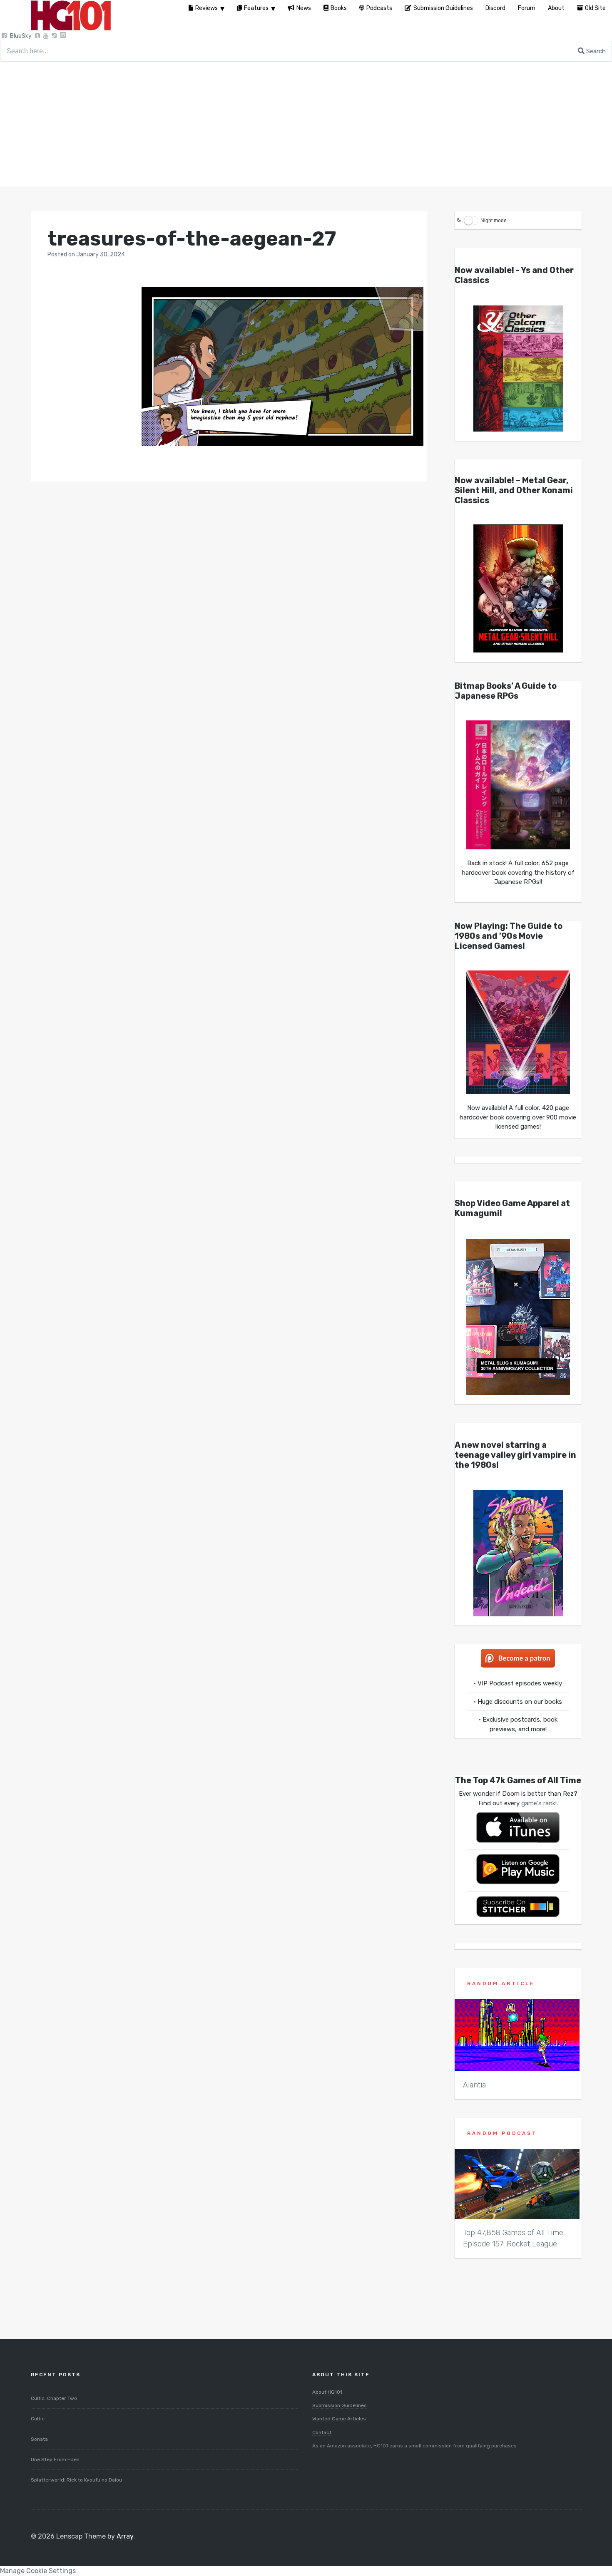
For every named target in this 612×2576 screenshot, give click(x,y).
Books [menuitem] (339, 8)
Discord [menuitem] (495, 8)
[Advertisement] (306, 124)
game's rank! (539, 1803)
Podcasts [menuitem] (379, 8)
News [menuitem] (304, 8)
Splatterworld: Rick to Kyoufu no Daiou (76, 2480)
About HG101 (327, 2392)
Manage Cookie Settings (38, 2571)
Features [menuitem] (256, 8)
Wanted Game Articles (339, 2419)
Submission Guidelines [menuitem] (443, 8)
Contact (322, 2432)
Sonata (39, 2439)
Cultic (38, 2419)
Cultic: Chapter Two (54, 2398)
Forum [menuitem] (527, 8)
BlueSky (21, 36)
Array (125, 2536)
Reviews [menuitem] (206, 8)
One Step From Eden (55, 2459)
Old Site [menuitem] (595, 8)
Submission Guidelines (340, 2405)
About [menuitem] (556, 8)
